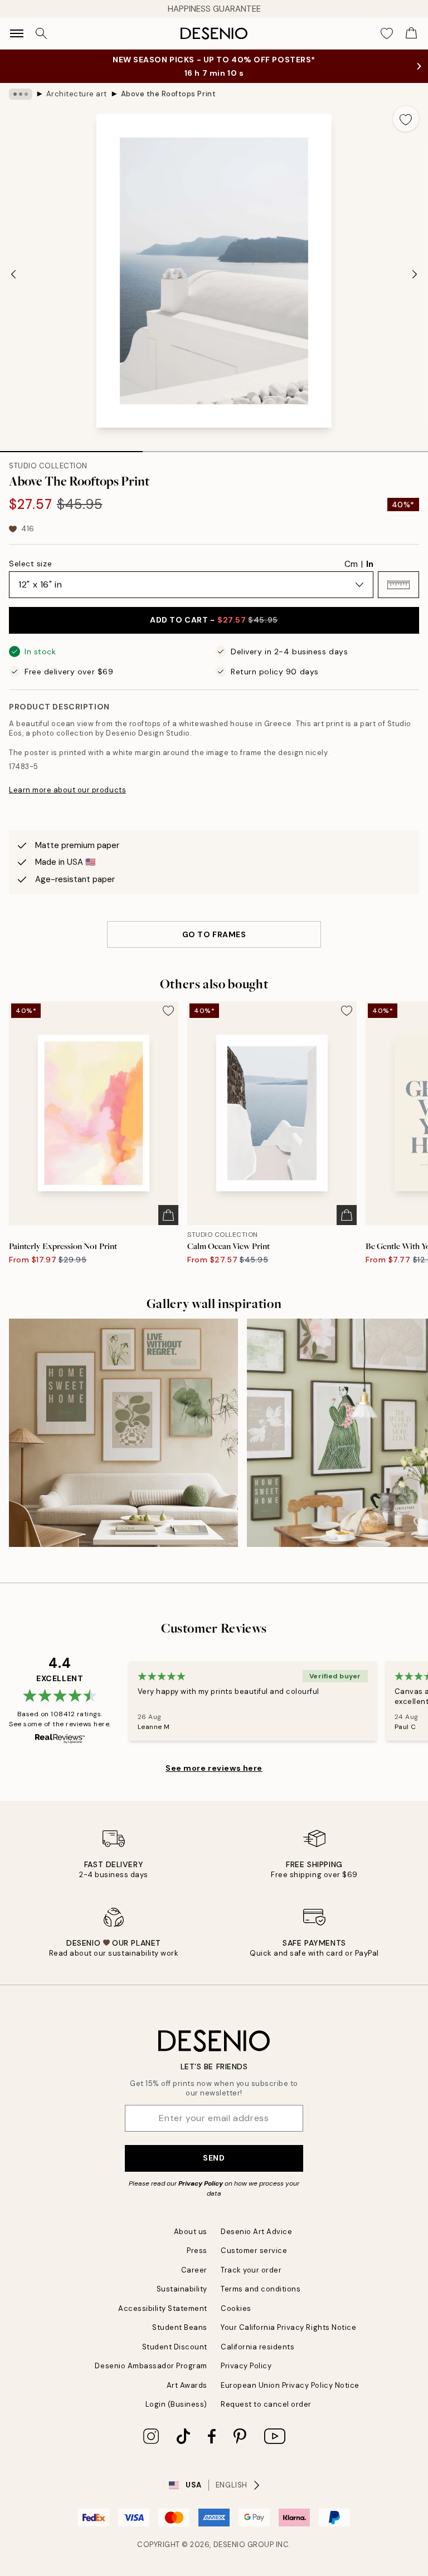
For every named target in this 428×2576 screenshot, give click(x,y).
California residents (257, 2347)
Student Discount (175, 2347)
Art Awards (187, 2385)
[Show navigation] (17, 33)
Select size (30, 564)
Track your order (251, 2270)
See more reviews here (214, 1768)
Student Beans (180, 2327)
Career (194, 2270)
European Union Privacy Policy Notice (290, 2385)
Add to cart (214, 620)
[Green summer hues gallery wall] (123, 1433)
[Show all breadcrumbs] (21, 94)
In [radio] (370, 564)
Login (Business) (176, 2404)
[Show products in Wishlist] (387, 33)
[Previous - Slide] (13, 274)
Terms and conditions (261, 2289)
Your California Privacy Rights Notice (288, 2327)
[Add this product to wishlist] (406, 119)
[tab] (71, 448)
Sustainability (182, 2289)
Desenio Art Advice (256, 2232)
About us (191, 2232)
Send (214, 2158)
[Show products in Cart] (411, 33)
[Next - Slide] (415, 274)
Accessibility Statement (163, 2308)
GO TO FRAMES (214, 934)
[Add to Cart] (168, 1215)
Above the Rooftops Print (168, 94)
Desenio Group (244, 2545)
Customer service (254, 2251)
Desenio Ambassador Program (151, 2366)
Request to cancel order (266, 2404)
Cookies (236, 2308)
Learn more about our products (67, 790)
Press (197, 2251)
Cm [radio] (351, 564)
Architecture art (77, 94)
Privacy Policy (201, 2183)
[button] (398, 585)
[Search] (41, 33)
